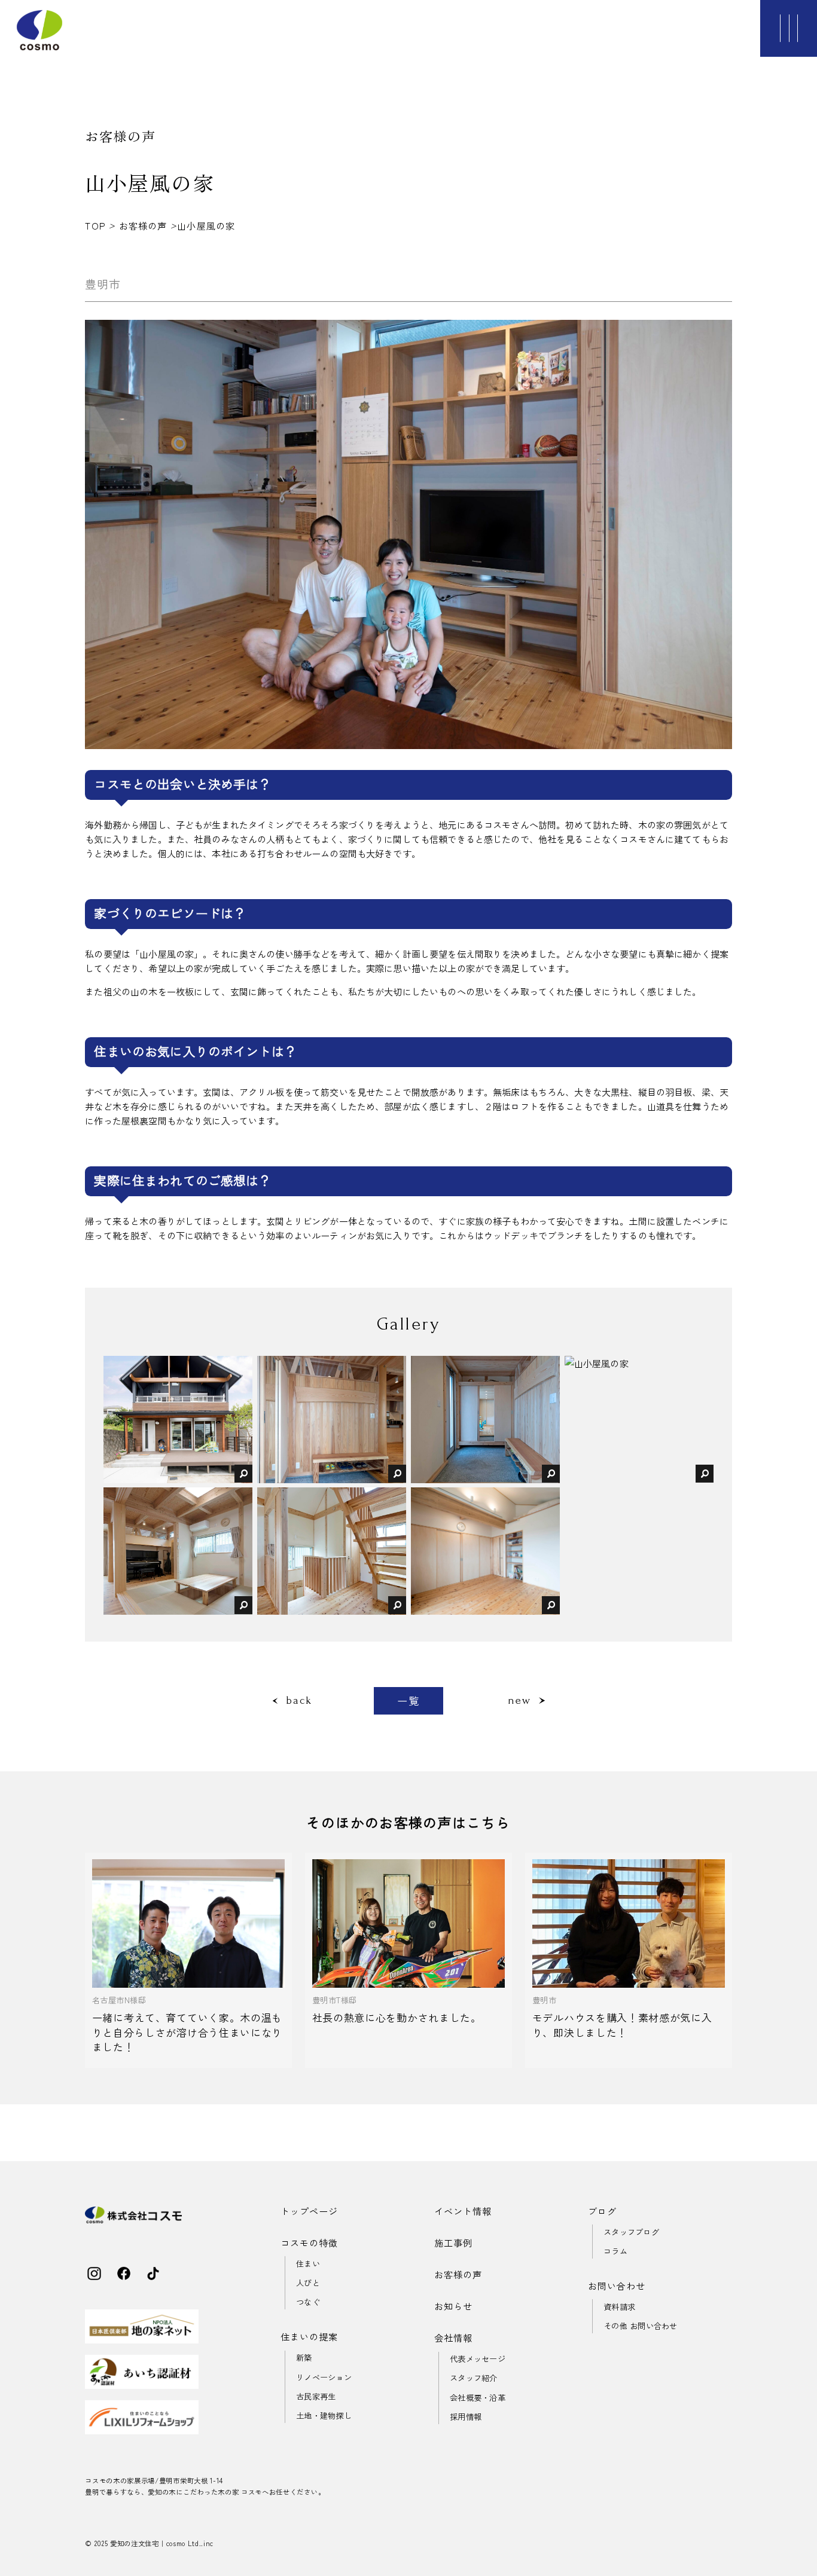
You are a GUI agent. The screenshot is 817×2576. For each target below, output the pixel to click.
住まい (308, 2264)
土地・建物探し (324, 2415)
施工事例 (453, 2242)
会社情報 (453, 2337)
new (519, 1700)
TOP (97, 225)
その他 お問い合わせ (641, 2326)
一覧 (408, 1700)
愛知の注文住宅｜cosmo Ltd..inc (162, 2543)
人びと (308, 2283)
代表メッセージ (478, 2359)
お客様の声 (143, 225)
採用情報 (466, 2417)
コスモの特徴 (309, 2242)
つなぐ (308, 2302)
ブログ (602, 2211)
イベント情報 (463, 2211)
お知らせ (453, 2306)
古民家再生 (316, 2396)
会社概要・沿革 (478, 2398)
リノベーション (324, 2377)
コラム (615, 2251)
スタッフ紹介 (474, 2378)
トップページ (309, 2211)
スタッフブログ (631, 2232)
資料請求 (619, 2307)
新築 (304, 2357)
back (299, 1700)
